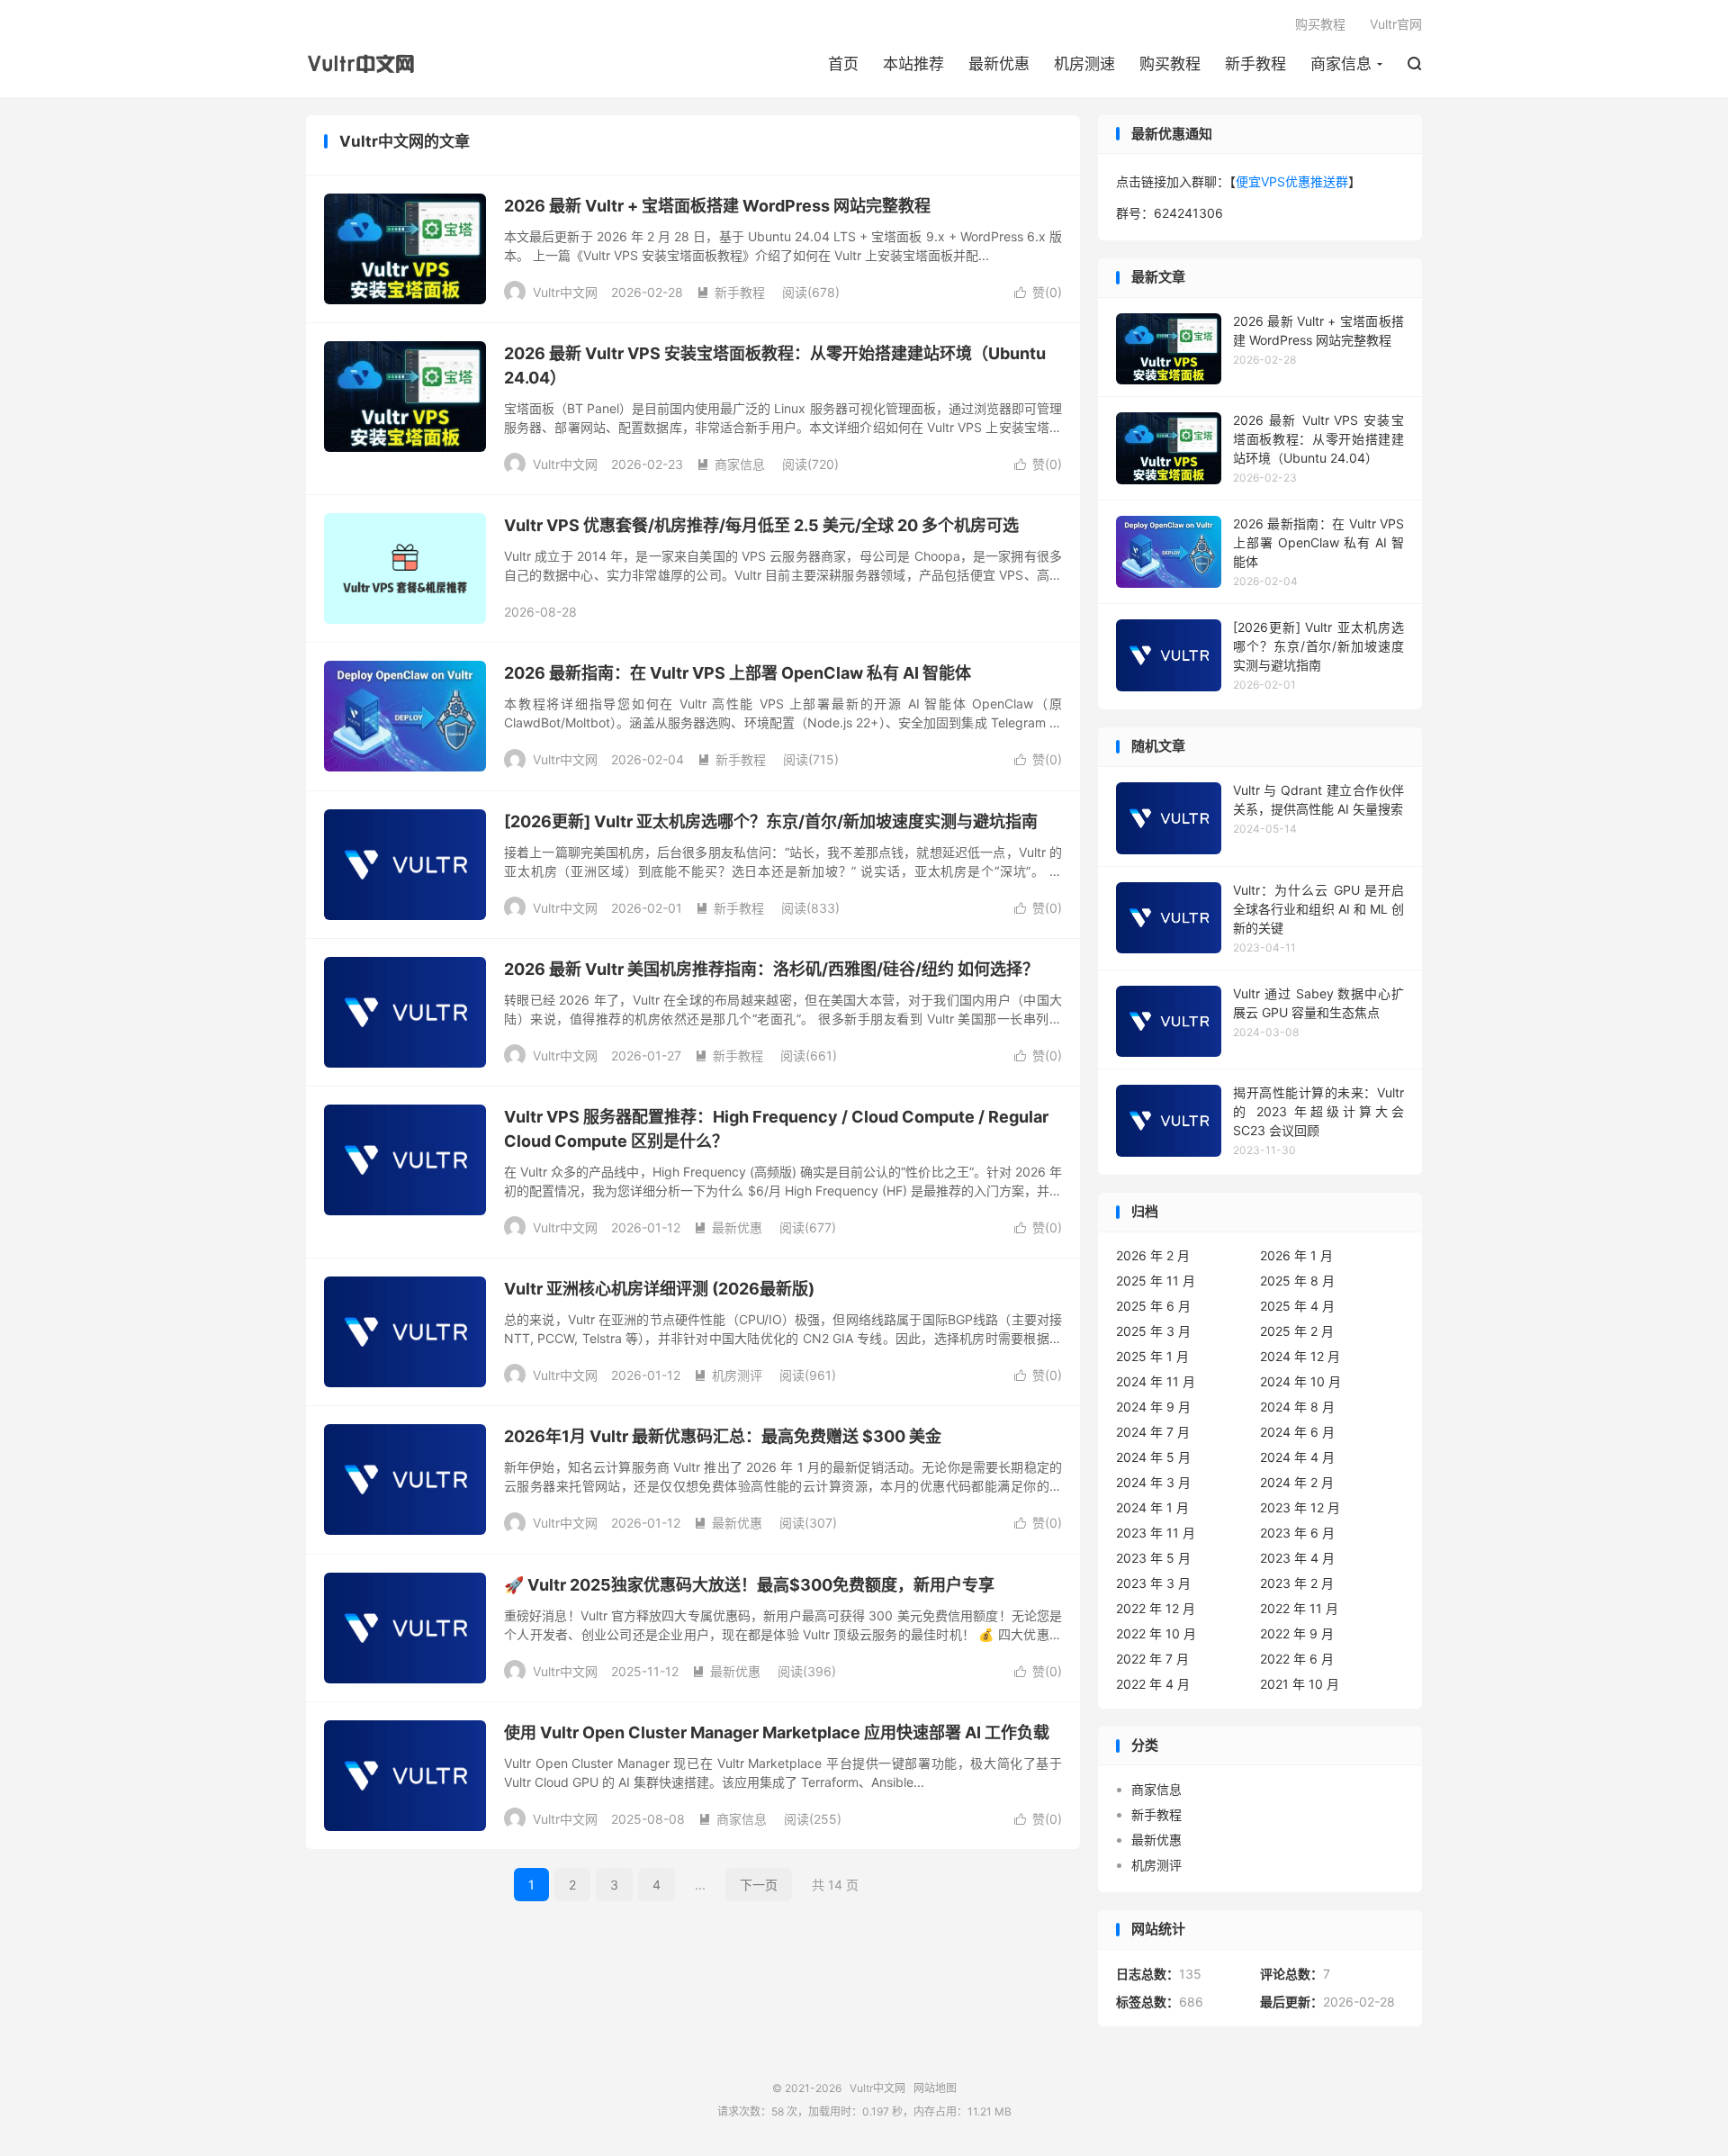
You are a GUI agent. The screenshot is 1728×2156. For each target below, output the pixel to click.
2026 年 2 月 (1153, 1255)
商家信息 (1341, 64)
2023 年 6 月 (1297, 1533)
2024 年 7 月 (1153, 1432)
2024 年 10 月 (1300, 1381)
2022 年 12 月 (1156, 1608)
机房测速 (1084, 64)
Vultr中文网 (366, 64)
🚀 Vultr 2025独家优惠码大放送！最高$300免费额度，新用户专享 (749, 1585)
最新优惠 (999, 64)
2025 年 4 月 (1297, 1306)
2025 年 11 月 (1156, 1281)
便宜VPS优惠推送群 (1292, 181)
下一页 (759, 1885)
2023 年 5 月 (1153, 1558)
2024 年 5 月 (1153, 1457)
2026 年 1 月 (1296, 1255)
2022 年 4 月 (1153, 1684)
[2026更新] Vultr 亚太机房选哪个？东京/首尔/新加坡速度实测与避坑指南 (771, 821)
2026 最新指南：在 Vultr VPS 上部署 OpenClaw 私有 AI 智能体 (738, 673)
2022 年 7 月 (1152, 1659)
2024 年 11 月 (1156, 1381)
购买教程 (1170, 64)
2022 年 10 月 (1156, 1633)
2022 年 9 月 (1297, 1633)
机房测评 (728, 1375)
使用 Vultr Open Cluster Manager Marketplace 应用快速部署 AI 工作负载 (777, 1732)
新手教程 (1255, 64)
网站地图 (935, 2088)
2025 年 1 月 (1152, 1356)
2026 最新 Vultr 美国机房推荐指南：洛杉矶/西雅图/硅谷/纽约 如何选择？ (771, 969)
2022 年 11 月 (1299, 1608)
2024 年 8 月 (1297, 1407)
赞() (1038, 292)
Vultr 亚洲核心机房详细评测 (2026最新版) (659, 1289)
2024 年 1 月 (1152, 1507)
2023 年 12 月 (1300, 1507)
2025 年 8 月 (1297, 1281)
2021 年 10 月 (1300, 1684)
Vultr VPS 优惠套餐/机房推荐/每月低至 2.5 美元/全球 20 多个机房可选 (761, 525)
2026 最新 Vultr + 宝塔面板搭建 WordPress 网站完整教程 (717, 206)
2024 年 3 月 (1153, 1482)
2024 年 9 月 (1153, 1407)
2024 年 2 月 (1297, 1482)
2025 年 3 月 (1153, 1331)
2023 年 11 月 (1156, 1533)
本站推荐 (913, 64)
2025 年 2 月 (1297, 1331)
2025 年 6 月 (1153, 1306)
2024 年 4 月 (1297, 1457)
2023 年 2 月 (1297, 1583)
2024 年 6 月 (1297, 1432)
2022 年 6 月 (1297, 1659)
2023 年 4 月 (1297, 1558)
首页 (843, 64)
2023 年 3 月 (1153, 1583)
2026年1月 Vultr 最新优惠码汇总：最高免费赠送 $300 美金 (723, 1436)
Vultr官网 (1396, 24)
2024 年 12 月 (1300, 1356)
